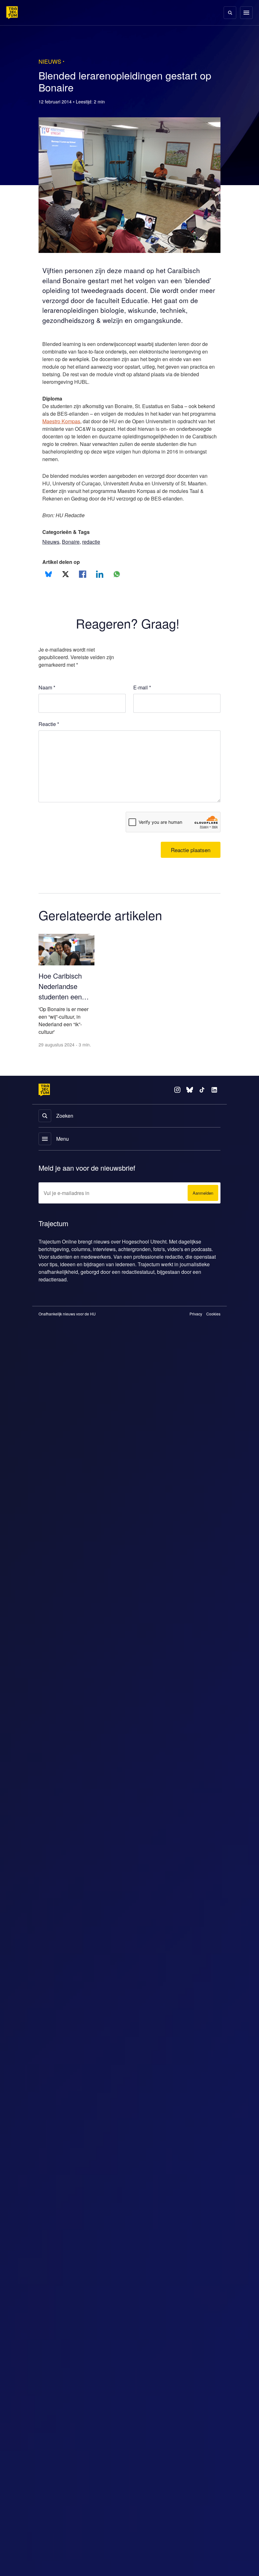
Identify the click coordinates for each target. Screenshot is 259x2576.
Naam (47, 705)
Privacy (196, 1340)
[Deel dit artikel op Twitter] (66, 592)
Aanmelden (202, 1219)
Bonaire (72, 559)
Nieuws (51, 559)
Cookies (213, 1340)
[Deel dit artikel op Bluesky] (48, 592)
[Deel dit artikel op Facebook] (83, 592)
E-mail (142, 705)
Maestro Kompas (91, 431)
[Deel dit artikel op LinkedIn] (100, 592)
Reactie (50, 742)
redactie (93, 559)
